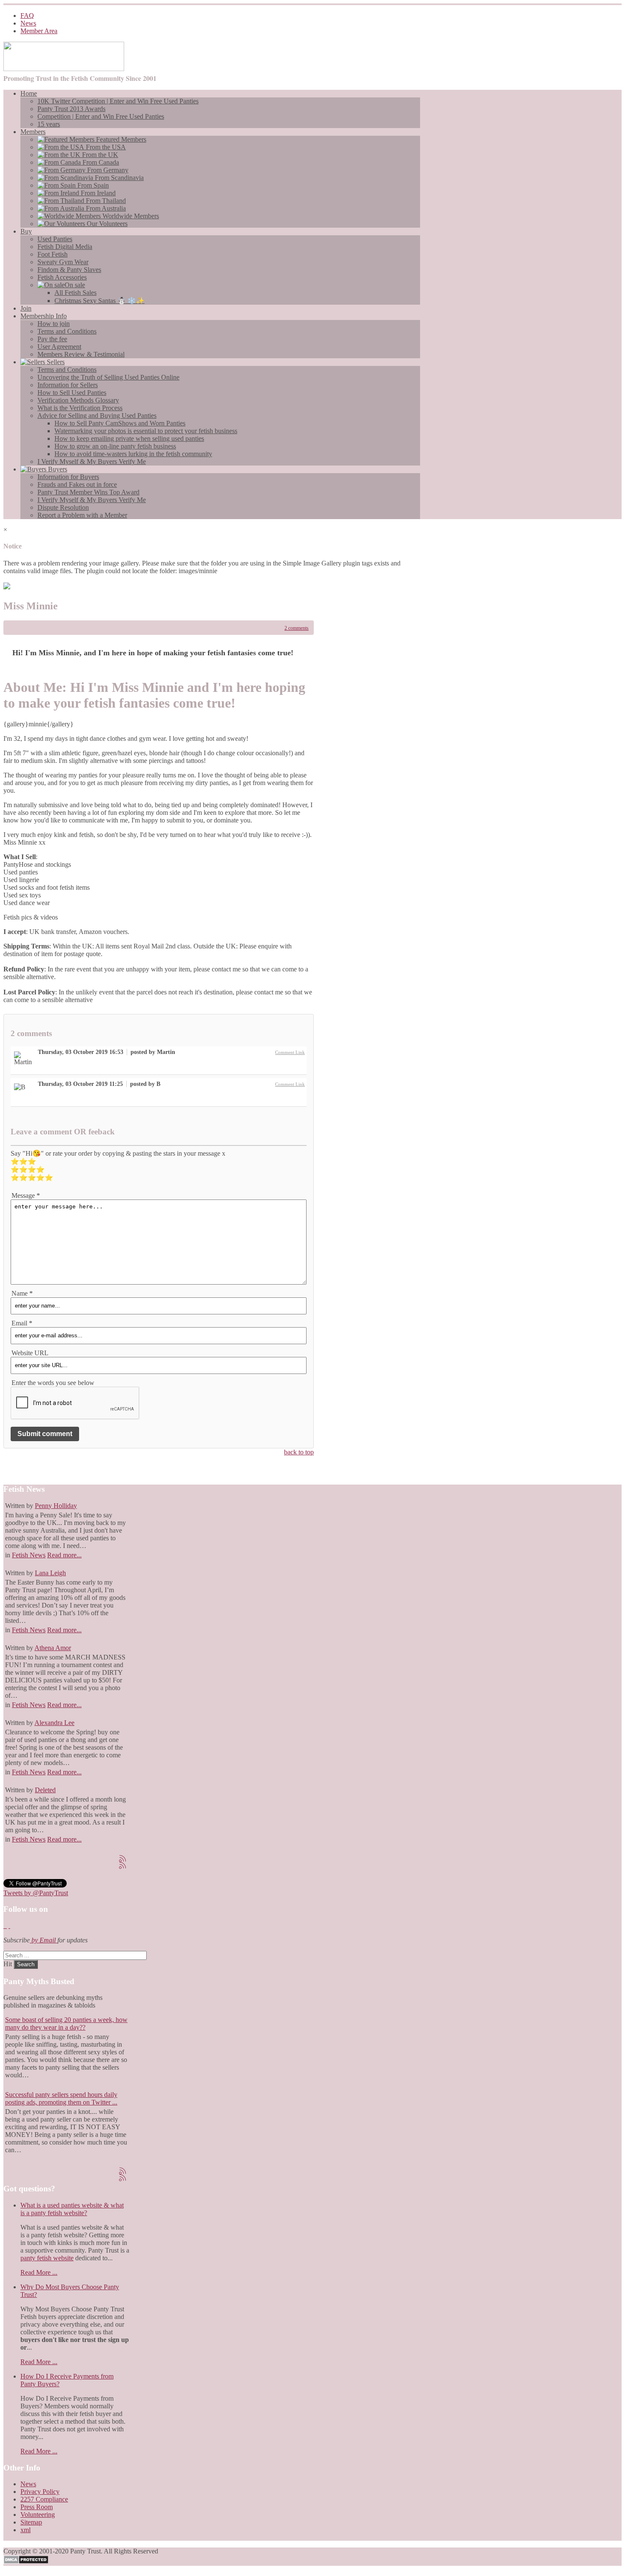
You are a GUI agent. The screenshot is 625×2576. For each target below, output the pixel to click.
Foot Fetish (53, 254)
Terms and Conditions (67, 331)
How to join (54, 324)
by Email (44, 1940)
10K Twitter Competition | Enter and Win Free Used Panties (118, 101)
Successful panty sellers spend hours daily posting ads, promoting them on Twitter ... (61, 2098)
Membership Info (44, 316)
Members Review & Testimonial (81, 354)
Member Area (39, 31)
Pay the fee (52, 339)
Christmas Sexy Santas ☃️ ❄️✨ (99, 301)
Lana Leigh (50, 1573)
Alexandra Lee (54, 1723)
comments (297, 628)
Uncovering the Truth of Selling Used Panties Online (108, 377)
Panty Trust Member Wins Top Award (88, 492)
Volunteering (38, 2515)
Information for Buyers (68, 477)
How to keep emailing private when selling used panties (129, 438)
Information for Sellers (68, 385)
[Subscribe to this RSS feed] (122, 1859)
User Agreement (59, 347)
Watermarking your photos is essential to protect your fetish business (146, 431)
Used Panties (55, 239)
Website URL (30, 1353)
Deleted (45, 1790)
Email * (22, 1323)
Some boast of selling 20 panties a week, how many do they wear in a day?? (66, 2023)
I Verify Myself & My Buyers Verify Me (92, 461)
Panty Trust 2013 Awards (71, 109)
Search (26, 1964)
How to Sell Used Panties (72, 393)
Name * (22, 1293)
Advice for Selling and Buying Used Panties (97, 416)
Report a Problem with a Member (82, 515)
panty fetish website (47, 2258)
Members (33, 132)
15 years (49, 124)
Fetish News (29, 1555)
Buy (26, 231)
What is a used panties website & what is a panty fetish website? (72, 2209)
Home (29, 93)
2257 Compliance (44, 2499)
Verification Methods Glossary (78, 400)
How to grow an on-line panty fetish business (115, 446)
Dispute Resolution (63, 507)
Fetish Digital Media (65, 247)
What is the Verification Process (80, 408)
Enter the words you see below (53, 1383)
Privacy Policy (40, 2492)
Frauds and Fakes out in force (77, 484)
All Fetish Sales (75, 293)
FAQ (27, 16)
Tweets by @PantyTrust (36, 1893)
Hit (9, 1964)
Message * (26, 1195)
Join (26, 308)
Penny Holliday (56, 1506)
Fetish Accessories (62, 277)
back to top (299, 1452)
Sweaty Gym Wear (63, 262)
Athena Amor (53, 1648)
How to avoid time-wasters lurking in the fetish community (133, 454)
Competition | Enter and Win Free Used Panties (101, 116)
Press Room (37, 2507)
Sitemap (31, 2522)
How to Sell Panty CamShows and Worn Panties (120, 423)
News (28, 23)
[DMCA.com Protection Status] (26, 2562)
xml (26, 2530)
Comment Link (290, 1052)
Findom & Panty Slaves (69, 270)
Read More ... (39, 2272)
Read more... (64, 1555)
